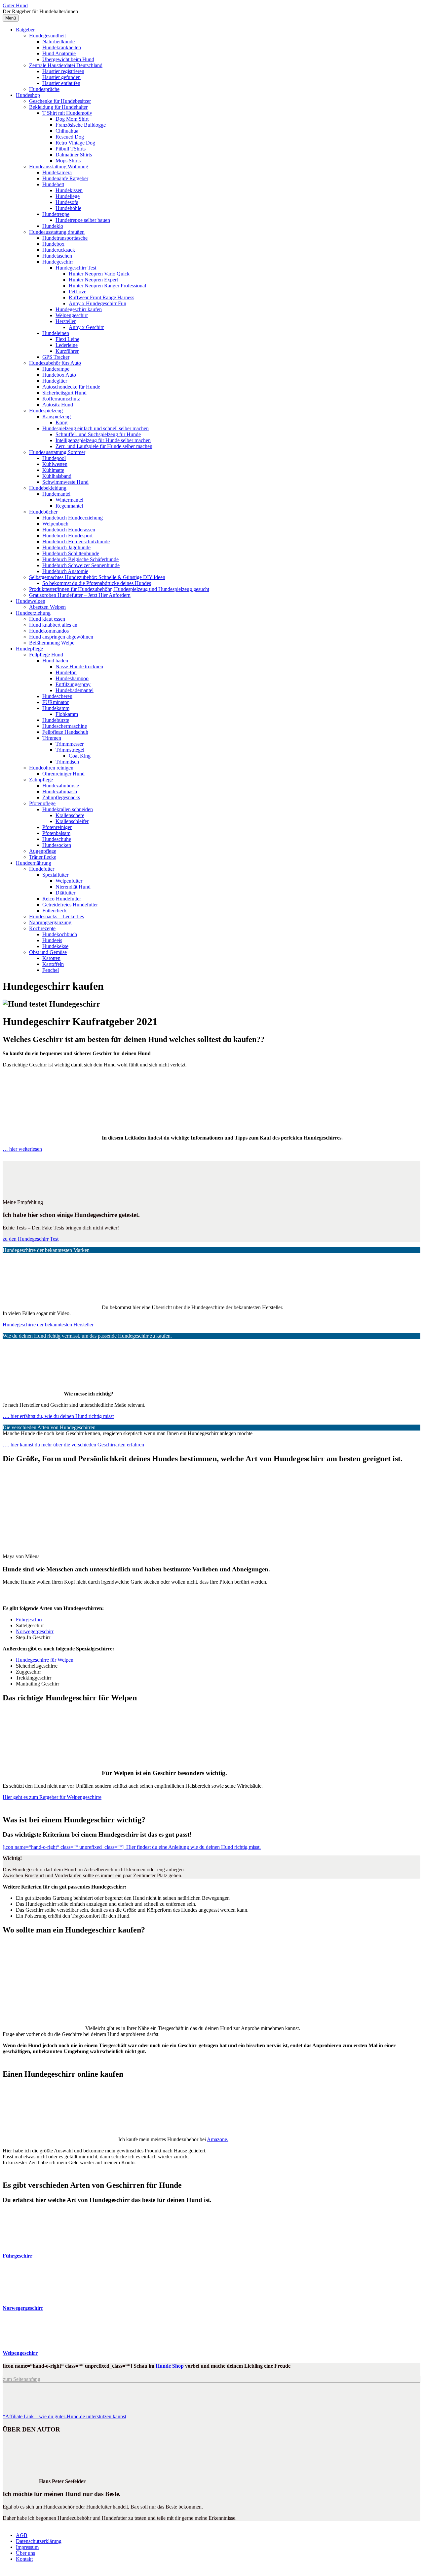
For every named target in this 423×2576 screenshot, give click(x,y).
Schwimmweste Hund (65, 482)
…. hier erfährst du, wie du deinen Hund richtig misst (58, 1416)
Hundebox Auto (59, 375)
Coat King (80, 756)
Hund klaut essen (47, 619)
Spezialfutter (55, 875)
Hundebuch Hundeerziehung (73, 518)
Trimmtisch (67, 762)
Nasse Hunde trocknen (79, 666)
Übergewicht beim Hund (68, 59)
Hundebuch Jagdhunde (66, 547)
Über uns (25, 2553)
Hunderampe (56, 369)
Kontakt (24, 2559)
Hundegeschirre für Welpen (45, 1660)
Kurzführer (67, 351)
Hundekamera (57, 172)
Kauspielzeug (57, 416)
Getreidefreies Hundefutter (70, 905)
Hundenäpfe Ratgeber (65, 178)
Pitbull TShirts (71, 149)
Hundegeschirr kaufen (79, 309)
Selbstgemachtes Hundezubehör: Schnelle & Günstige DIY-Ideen (97, 577)
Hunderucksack (59, 250)
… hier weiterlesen (22, 1149)
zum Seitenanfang (22, 2379)
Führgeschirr (29, 1620)
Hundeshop (28, 95)
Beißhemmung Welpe (52, 643)
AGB (22, 2535)
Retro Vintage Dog (75, 143)
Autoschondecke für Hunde (71, 387)
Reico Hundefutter (62, 899)
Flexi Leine (67, 339)
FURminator (56, 702)
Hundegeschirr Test (76, 268)
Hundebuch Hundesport (67, 536)
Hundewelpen (31, 601)
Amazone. (218, 2139)
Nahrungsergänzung (50, 922)
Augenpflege (43, 851)
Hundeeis (52, 940)
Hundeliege (68, 196)
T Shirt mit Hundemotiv (67, 113)
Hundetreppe (56, 214)
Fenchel (51, 970)
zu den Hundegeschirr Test (31, 1239)
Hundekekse (55, 946)
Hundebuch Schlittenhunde (71, 553)
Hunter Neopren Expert (93, 280)
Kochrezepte (42, 928)
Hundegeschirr (58, 262)
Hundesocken (57, 845)
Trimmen (52, 738)
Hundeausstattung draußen (57, 232)
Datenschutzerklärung (39, 2541)
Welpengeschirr (72, 315)
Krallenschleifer (72, 821)
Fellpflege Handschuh (65, 732)
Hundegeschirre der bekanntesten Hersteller (48, 1325)
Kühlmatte (53, 470)
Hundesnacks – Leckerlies (57, 916)
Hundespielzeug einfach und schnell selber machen (96, 428)
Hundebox (53, 244)
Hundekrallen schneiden (68, 809)
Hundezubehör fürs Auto (55, 363)
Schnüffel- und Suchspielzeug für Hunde (98, 434)
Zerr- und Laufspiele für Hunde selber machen (104, 446)
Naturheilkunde (58, 42)
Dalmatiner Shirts (74, 155)
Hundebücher (43, 512)
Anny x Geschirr (86, 327)
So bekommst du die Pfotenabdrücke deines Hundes (97, 583)
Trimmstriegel (70, 750)
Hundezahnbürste (61, 786)
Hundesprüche (44, 89)
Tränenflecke (43, 857)
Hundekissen (69, 190)
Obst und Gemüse (48, 952)
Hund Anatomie (59, 53)
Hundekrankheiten (62, 47)
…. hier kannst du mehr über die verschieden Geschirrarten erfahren (73, 1445)
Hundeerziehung (33, 613)
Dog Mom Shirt (72, 119)
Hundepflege (29, 649)
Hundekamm (56, 708)
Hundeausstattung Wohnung (59, 166)
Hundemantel (56, 494)
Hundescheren (57, 696)
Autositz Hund (58, 405)
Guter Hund (15, 5)
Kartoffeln (53, 964)
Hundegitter (55, 381)
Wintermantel (69, 500)
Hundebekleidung (48, 488)
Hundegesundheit (47, 36)
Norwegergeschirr (35, 1631)
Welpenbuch (55, 524)
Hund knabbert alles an (53, 625)
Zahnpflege (41, 780)
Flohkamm (67, 714)
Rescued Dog (70, 137)
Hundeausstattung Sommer (57, 452)
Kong (61, 422)
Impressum (27, 2547)
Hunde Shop (170, 2366)
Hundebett (53, 184)
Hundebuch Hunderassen (69, 530)
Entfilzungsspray (73, 684)
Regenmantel (69, 506)
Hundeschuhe (57, 839)
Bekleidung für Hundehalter (58, 107)
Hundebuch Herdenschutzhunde (76, 541)
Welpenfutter (69, 881)
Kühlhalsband (57, 476)
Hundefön (66, 672)
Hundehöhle (68, 208)
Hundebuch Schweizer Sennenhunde (81, 565)
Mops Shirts (68, 161)
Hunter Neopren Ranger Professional (107, 286)
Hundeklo (53, 226)
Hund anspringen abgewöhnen (61, 637)
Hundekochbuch (60, 934)
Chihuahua (67, 131)
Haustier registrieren (63, 71)
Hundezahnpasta (60, 791)
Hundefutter (42, 869)
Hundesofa (67, 202)
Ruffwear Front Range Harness (101, 297)
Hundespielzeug (46, 411)
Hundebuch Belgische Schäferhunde (80, 559)
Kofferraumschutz (61, 399)
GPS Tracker (56, 357)
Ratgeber (25, 30)
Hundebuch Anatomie (65, 571)
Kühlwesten (55, 464)
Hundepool (54, 458)
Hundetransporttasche (65, 238)
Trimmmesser (70, 744)
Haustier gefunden (61, 77)
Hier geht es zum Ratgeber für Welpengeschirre (52, 1797)
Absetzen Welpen (47, 607)
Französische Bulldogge (81, 125)
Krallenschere (70, 815)
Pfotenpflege (42, 803)
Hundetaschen (57, 256)
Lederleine (67, 345)
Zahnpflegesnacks (61, 797)
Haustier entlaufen (61, 83)
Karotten (51, 958)
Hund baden (55, 661)
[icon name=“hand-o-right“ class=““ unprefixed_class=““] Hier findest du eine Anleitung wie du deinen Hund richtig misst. (132, 1847)
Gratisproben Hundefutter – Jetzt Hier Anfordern (80, 595)
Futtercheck (55, 911)
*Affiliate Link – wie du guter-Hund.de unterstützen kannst (64, 2416)
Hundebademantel (75, 690)
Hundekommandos (49, 631)
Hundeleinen (56, 333)
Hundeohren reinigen (51, 768)
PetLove (77, 291)
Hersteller (66, 321)
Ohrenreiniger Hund (63, 774)
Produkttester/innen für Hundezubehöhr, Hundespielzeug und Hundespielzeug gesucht (119, 589)
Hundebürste (56, 720)
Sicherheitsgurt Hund (64, 393)
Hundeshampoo (72, 678)
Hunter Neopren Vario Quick (99, 274)
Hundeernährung (34, 863)
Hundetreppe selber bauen (83, 220)
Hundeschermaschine (65, 726)
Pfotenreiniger (57, 827)
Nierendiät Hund (73, 887)
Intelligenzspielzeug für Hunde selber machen (103, 440)
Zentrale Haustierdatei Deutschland (66, 65)
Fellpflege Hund (46, 655)
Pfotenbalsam (56, 833)
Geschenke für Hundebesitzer (60, 101)
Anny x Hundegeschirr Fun (97, 303)
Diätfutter (65, 893)
